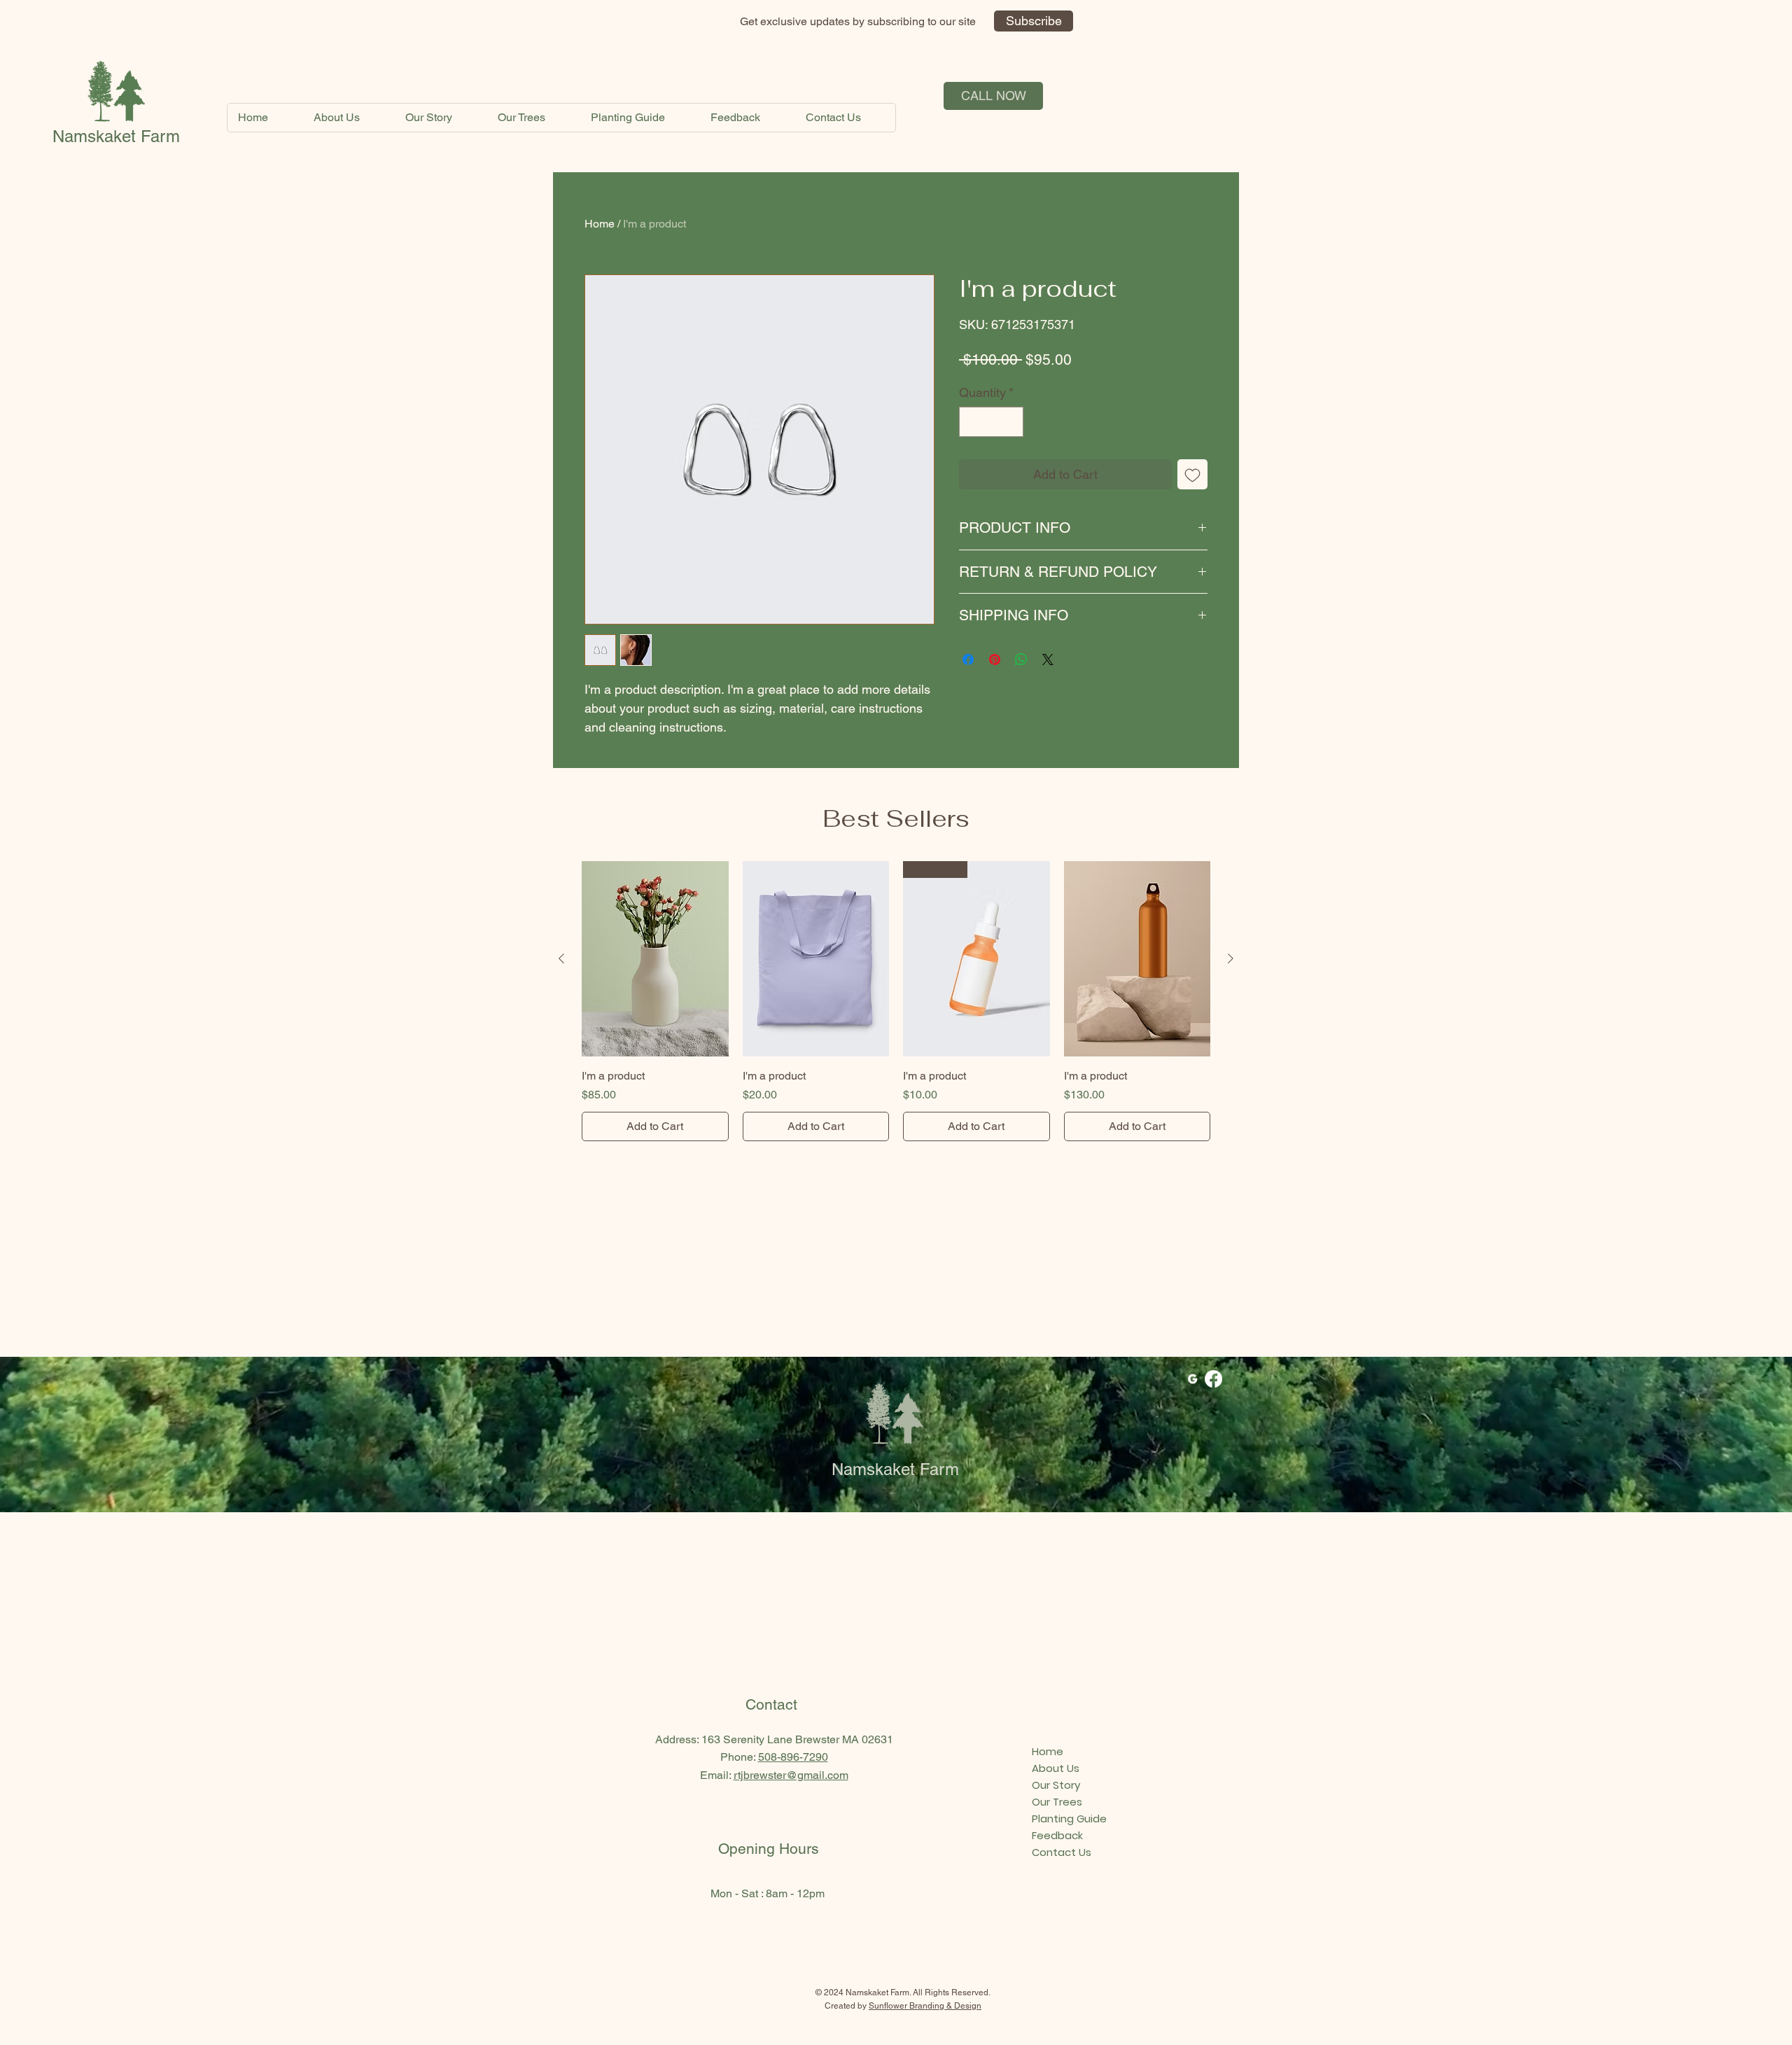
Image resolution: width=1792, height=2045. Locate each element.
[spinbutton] (991, 422)
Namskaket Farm (116, 136)
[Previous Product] (561, 958)
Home (600, 224)
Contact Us (1062, 1852)
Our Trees (1057, 1802)
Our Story (1056, 1785)
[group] (896, 1001)
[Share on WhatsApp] (1021, 659)
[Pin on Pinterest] (995, 659)
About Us (1056, 1768)
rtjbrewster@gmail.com (791, 1775)
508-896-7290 (793, 1757)
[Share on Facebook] (968, 659)
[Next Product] (1231, 958)
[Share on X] (1048, 659)
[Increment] (1010, 422)
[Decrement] (972, 422)
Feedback (1057, 1835)
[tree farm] (1192, 1379)
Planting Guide (1069, 1819)
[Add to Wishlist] (1192, 474)
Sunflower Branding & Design (925, 2006)
